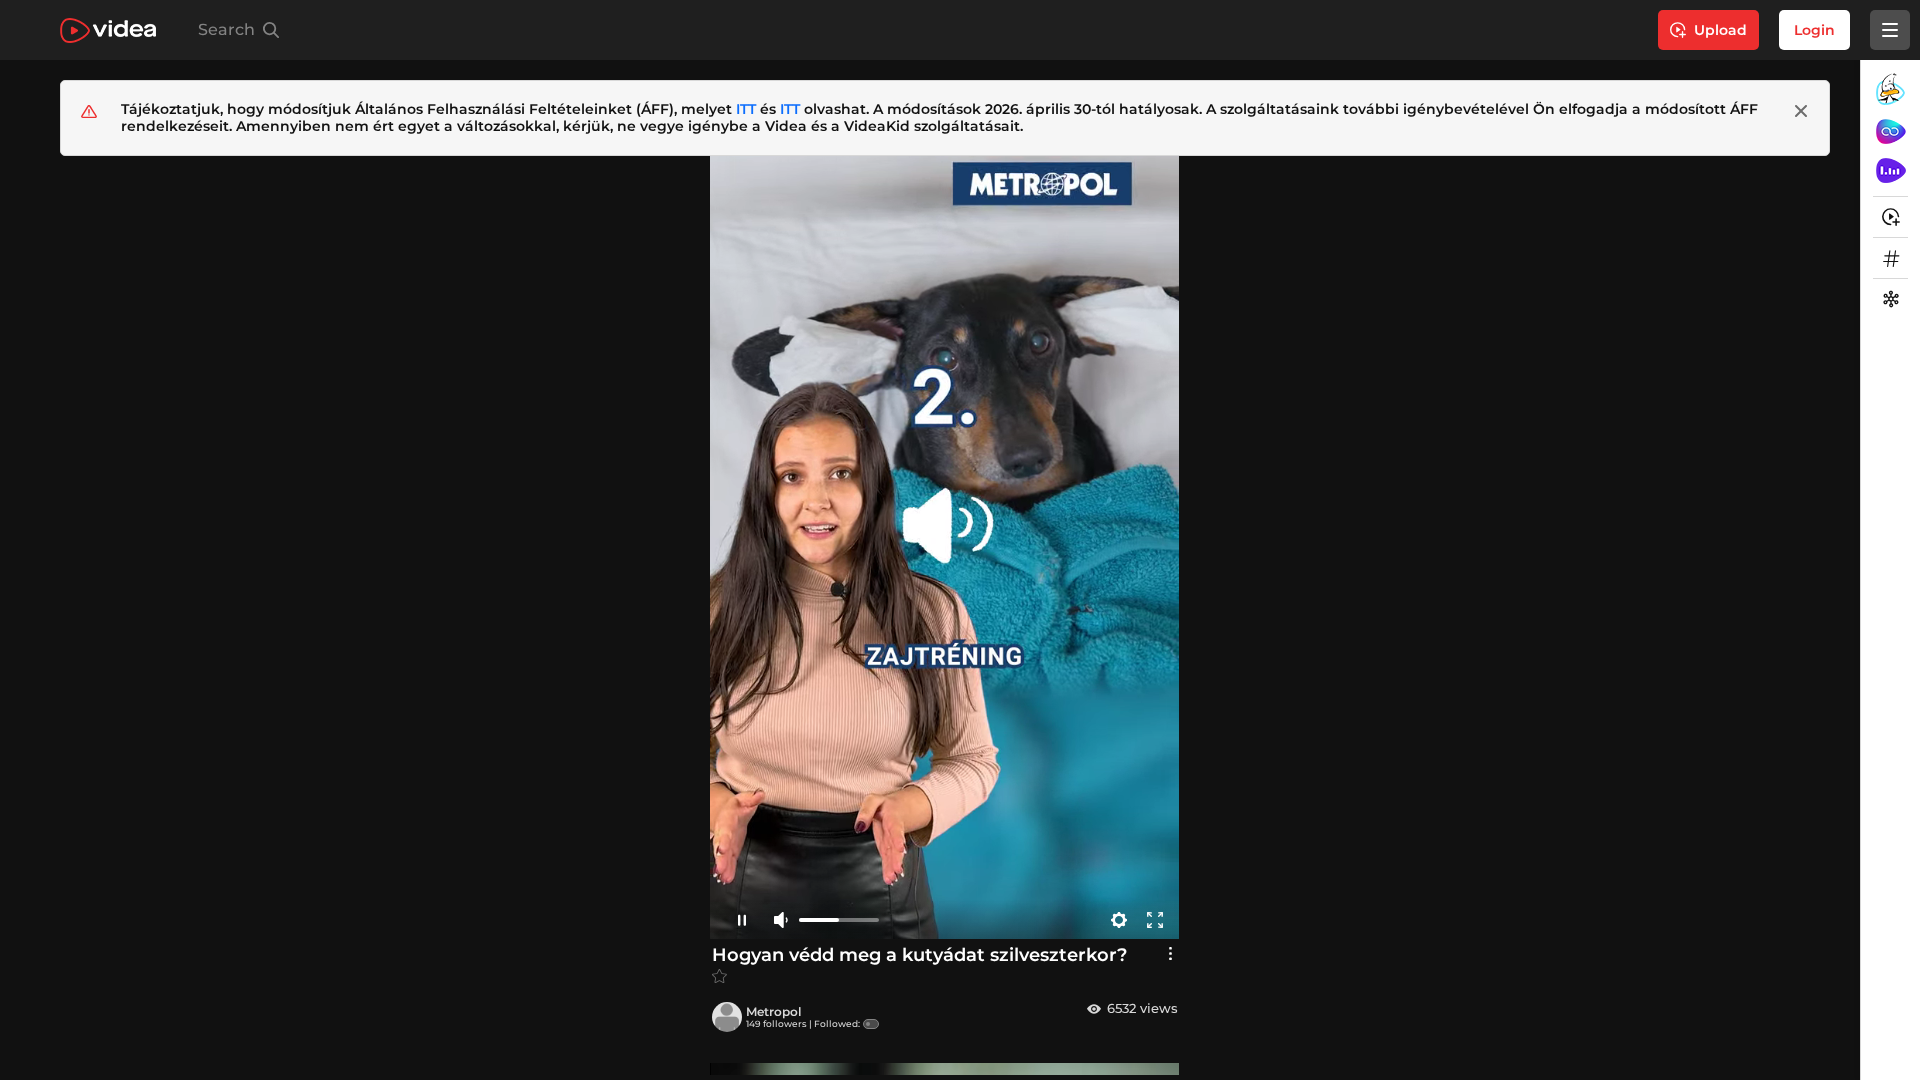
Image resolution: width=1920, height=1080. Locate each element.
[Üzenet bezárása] (1801, 111)
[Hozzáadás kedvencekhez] (719, 976)
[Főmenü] (1890, 30)
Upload (1720, 30)
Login (1814, 30)
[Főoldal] (108, 30)
